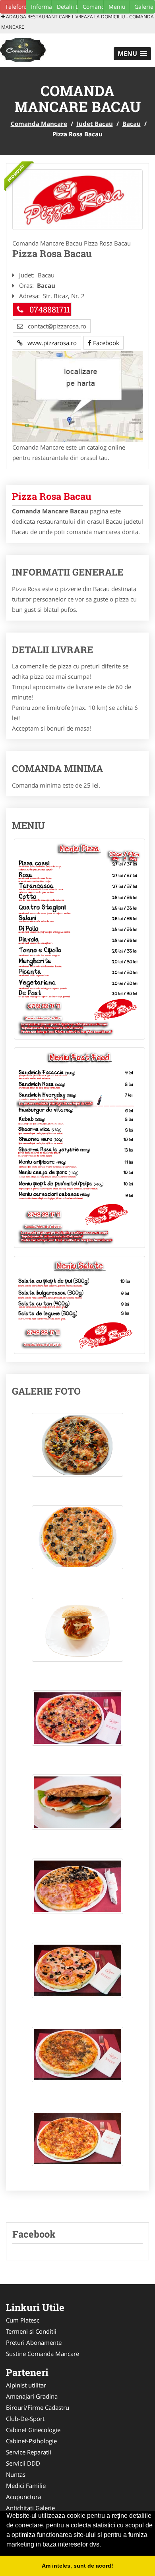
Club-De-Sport (25, 2419)
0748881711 (50, 309)
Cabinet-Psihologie (31, 2441)
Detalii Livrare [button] (67, 7)
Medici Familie (26, 2486)
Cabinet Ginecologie (33, 2430)
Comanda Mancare (39, 124)
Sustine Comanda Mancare (43, 2354)
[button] (132, 54)
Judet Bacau (95, 124)
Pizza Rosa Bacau (52, 496)
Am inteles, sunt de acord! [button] (77, 2566)
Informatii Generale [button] (41, 7)
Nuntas (16, 2474)
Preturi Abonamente (34, 2342)
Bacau (132, 124)
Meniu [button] (117, 7)
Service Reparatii (29, 2452)
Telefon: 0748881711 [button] (15, 7)
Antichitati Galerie (30, 2508)
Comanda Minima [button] (93, 7)
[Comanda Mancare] (50, 49)
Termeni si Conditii (31, 2331)
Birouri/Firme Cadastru (38, 2407)
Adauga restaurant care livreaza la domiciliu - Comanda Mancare (77, 22)
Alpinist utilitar (26, 2385)
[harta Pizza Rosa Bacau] (77, 396)
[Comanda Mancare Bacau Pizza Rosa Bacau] (77, 1449)
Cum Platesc (23, 2320)
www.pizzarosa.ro (50, 343)
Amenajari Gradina (32, 2396)
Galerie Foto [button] (145, 7)
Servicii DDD (23, 2463)
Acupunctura (23, 2497)
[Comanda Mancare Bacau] (77, 200)
